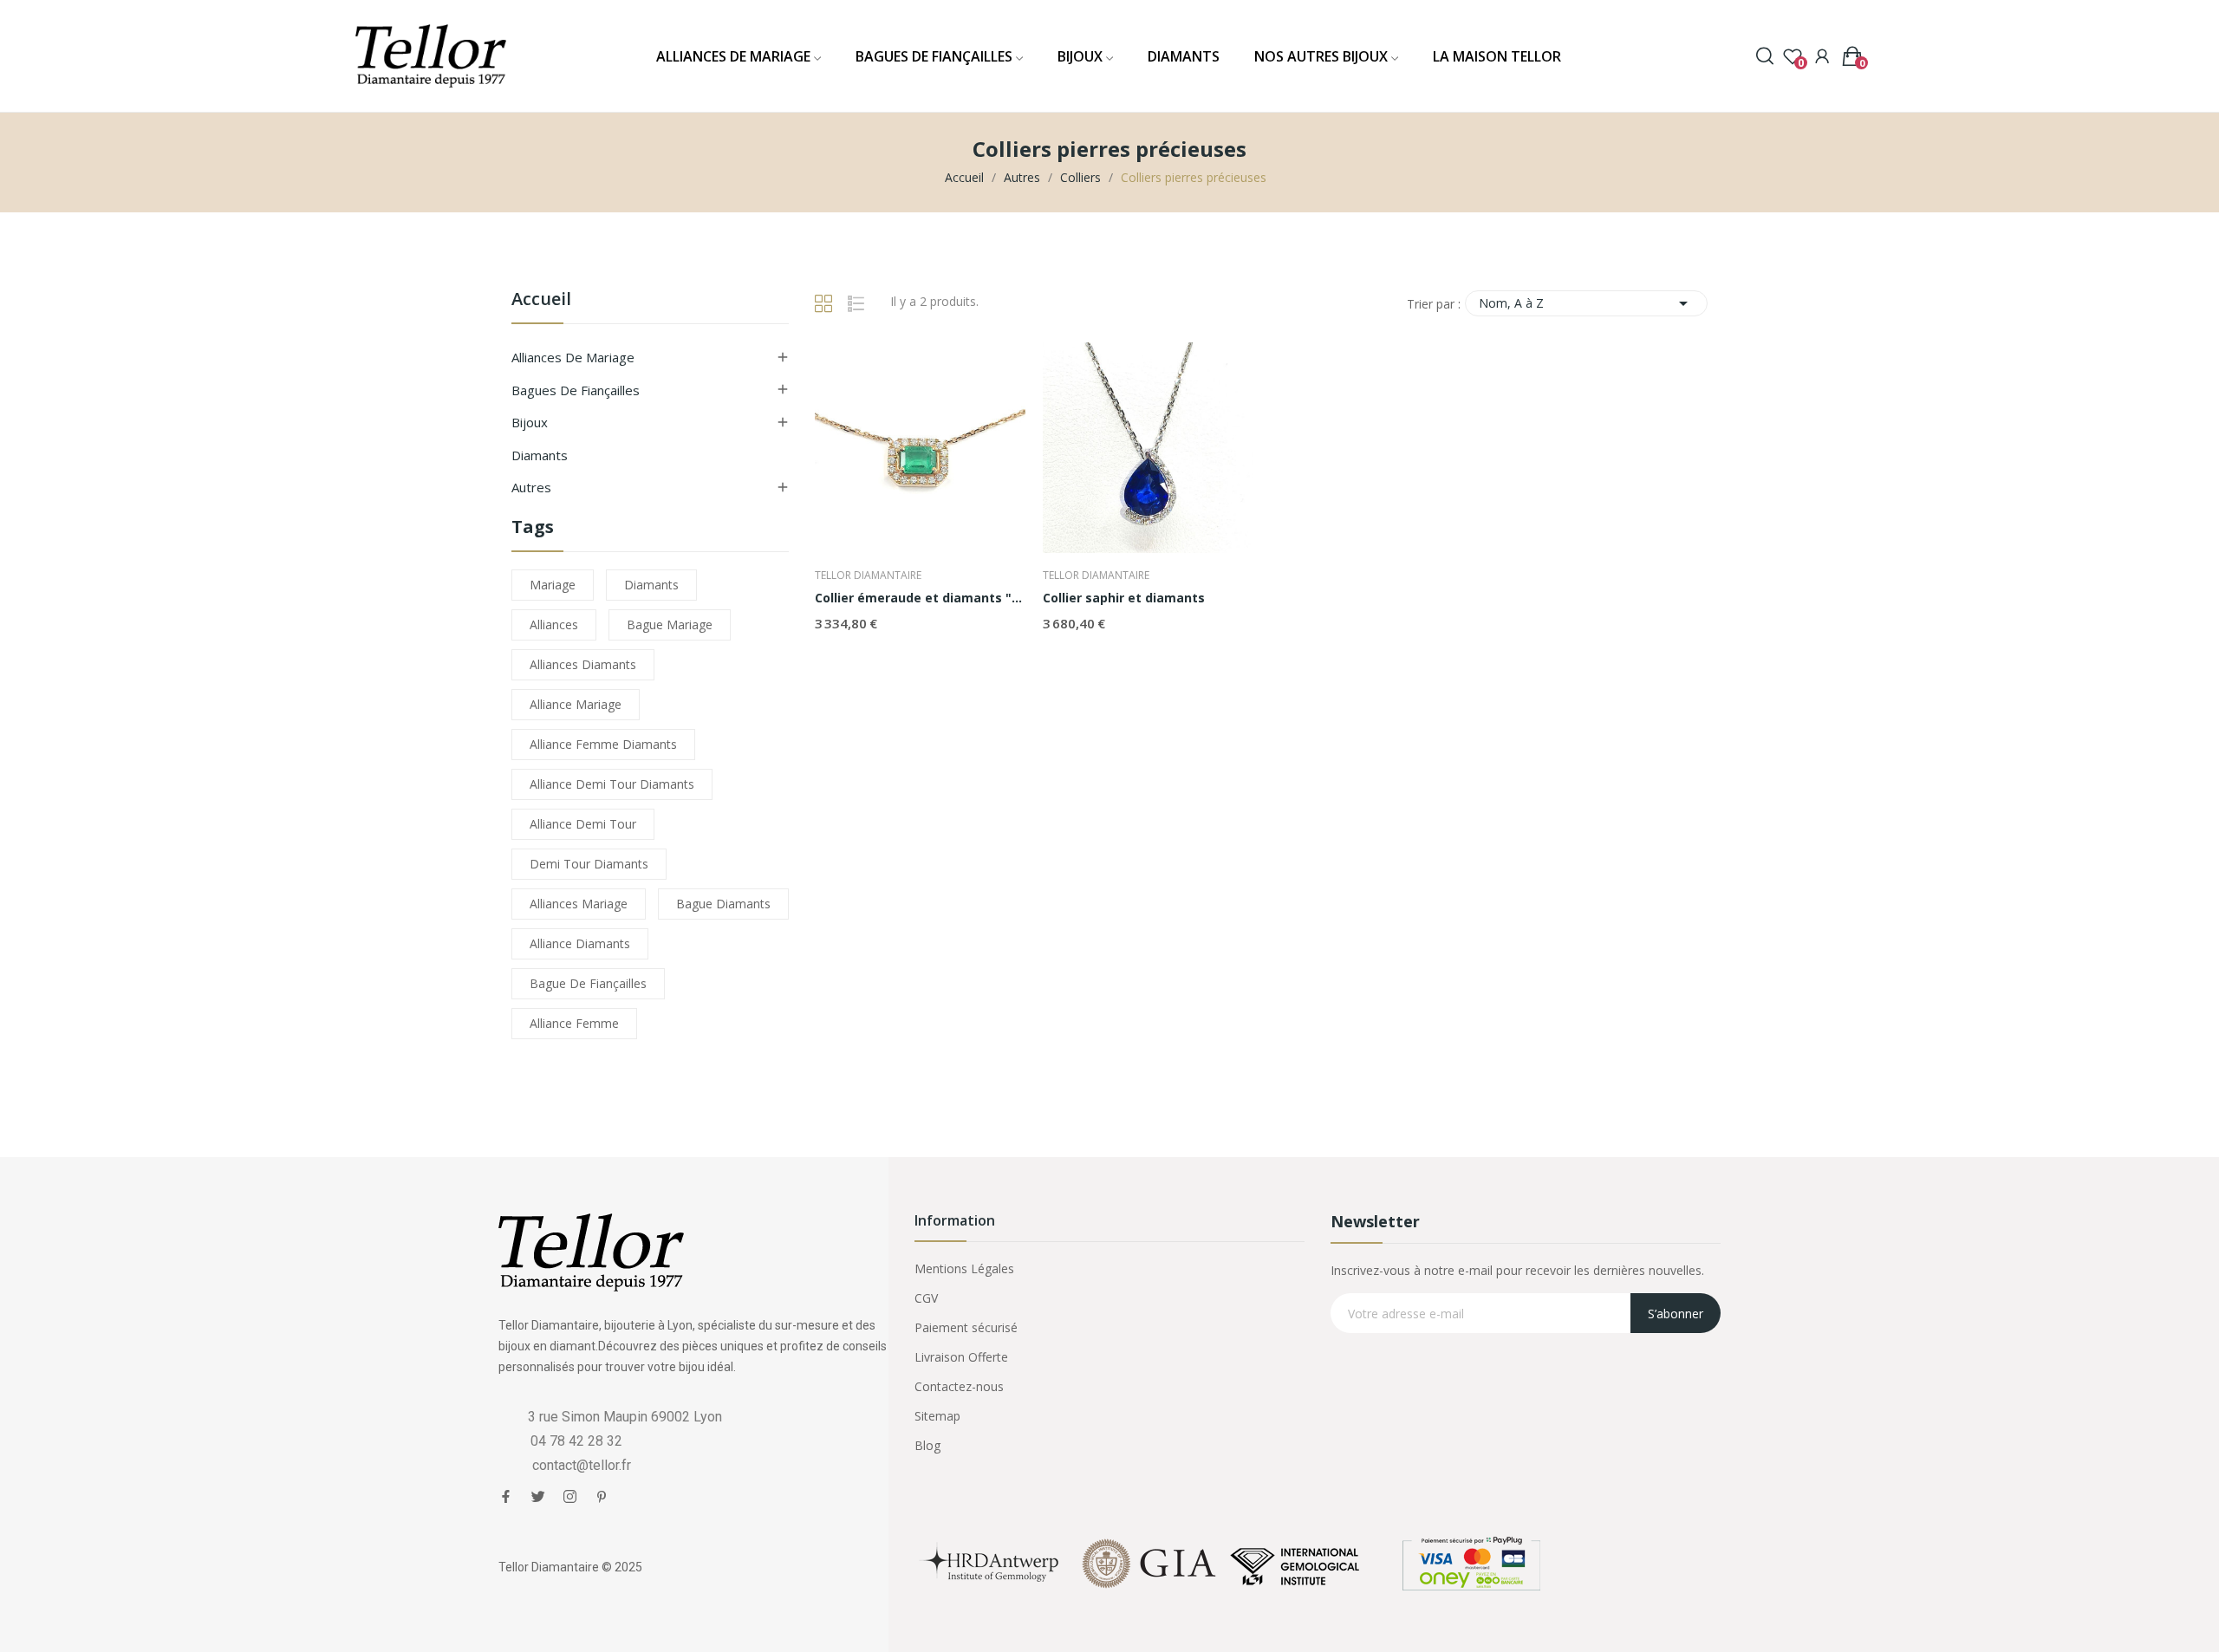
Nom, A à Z (1586, 303)
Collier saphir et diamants (1124, 598)
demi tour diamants (589, 864)
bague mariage (670, 624)
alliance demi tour (583, 824)
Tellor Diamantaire (868, 576)
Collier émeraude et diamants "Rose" (920, 598)
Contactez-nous (959, 1386)
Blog (927, 1445)
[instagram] (570, 1497)
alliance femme (574, 1023)
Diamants (540, 455)
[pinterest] (602, 1497)
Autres (531, 487)
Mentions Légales (964, 1268)
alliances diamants (583, 664)
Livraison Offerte (961, 1357)
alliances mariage (579, 904)
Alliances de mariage (573, 357)
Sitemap (937, 1416)
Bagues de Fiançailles (576, 390)
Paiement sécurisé (966, 1327)
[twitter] (538, 1497)
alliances (554, 624)
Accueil (541, 300)
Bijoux (530, 422)
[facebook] (506, 1497)
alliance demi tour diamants (612, 784)
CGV (926, 1298)
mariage (553, 585)
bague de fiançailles (588, 983)
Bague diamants (723, 904)
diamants (651, 585)
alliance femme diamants (603, 744)
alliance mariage (576, 704)
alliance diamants (580, 943)
